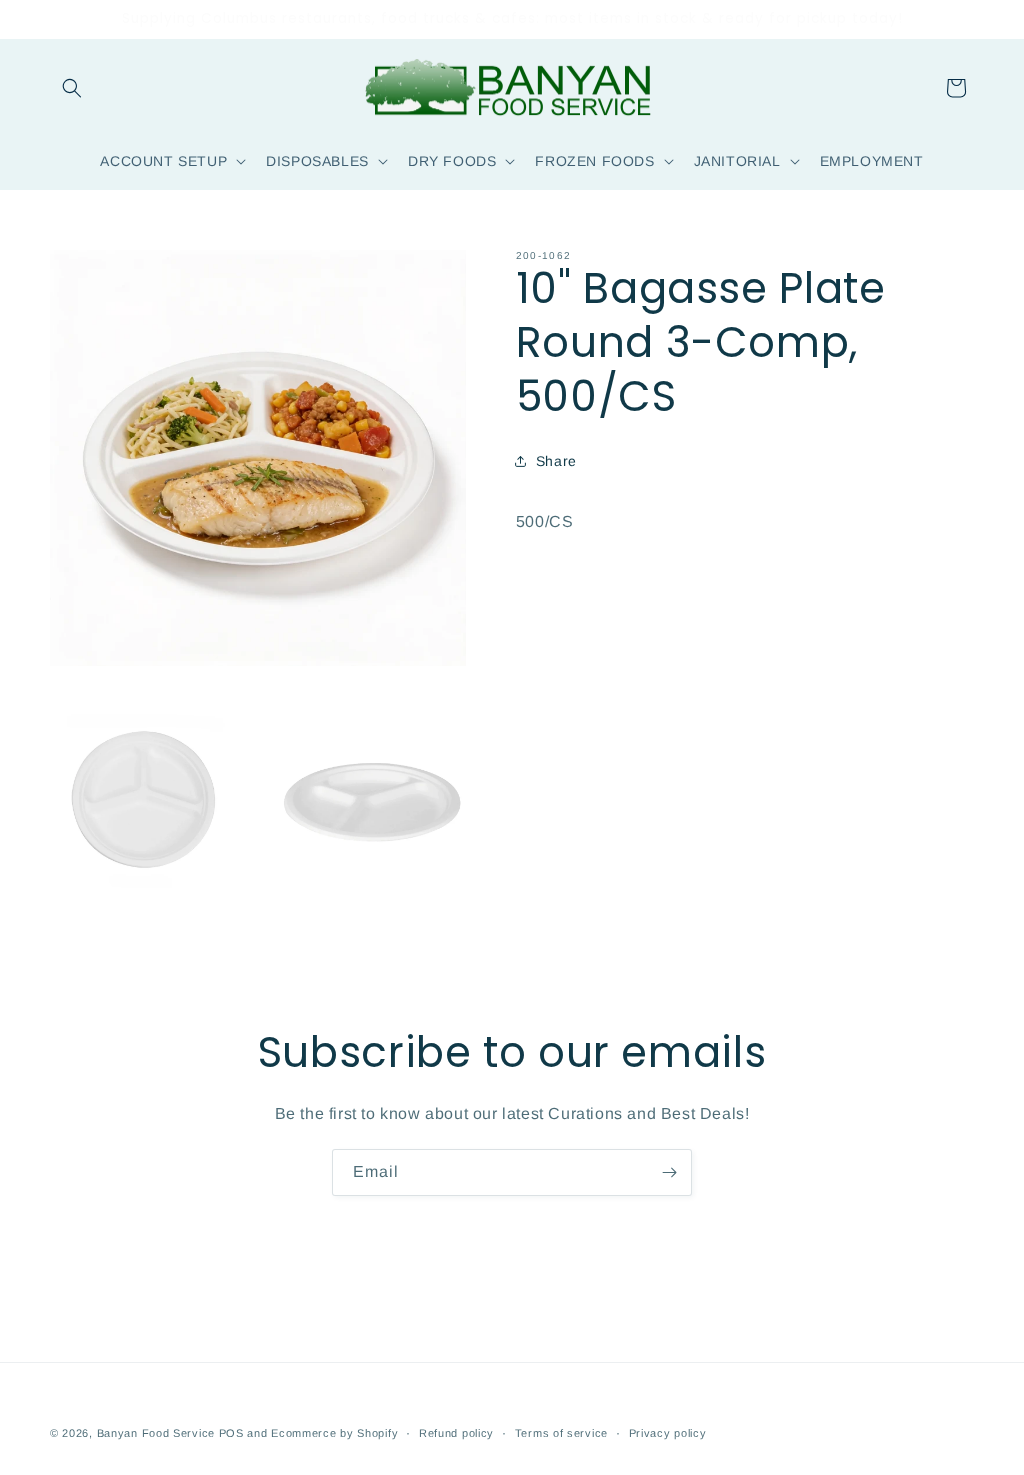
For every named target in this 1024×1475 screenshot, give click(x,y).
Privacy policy (668, 1433)
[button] (72, 88)
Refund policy (456, 1433)
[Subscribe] (669, 1172)
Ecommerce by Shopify (334, 1433)
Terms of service (561, 1433)
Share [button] (556, 461)
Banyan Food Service (156, 1433)
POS (231, 1433)
